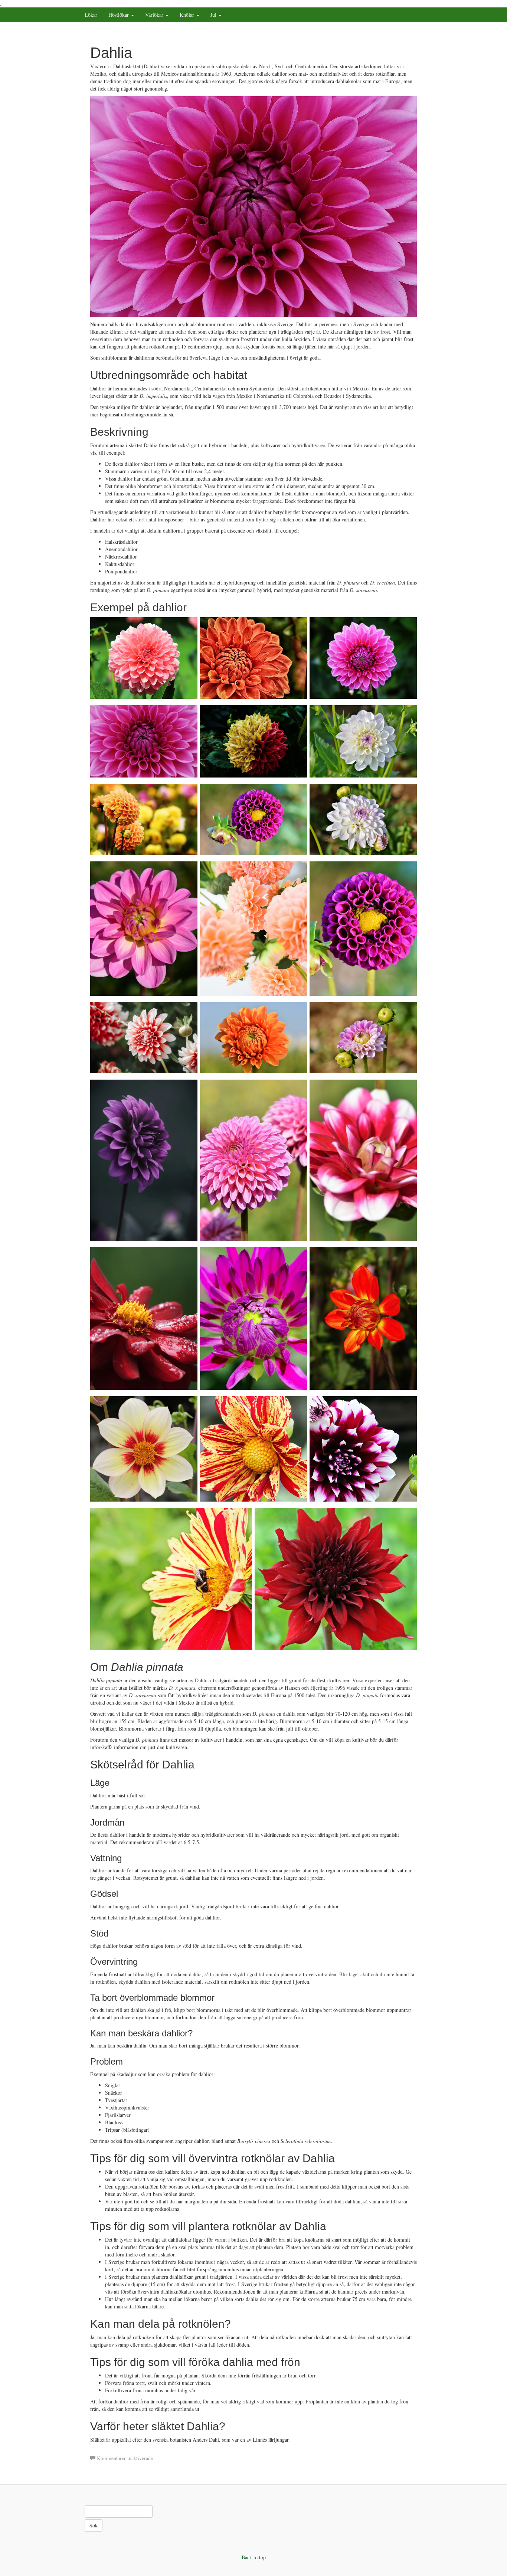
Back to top (254, 2557)
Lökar (91, 15)
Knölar (188, 15)
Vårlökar (155, 15)
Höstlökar (119, 15)
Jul (214, 15)
